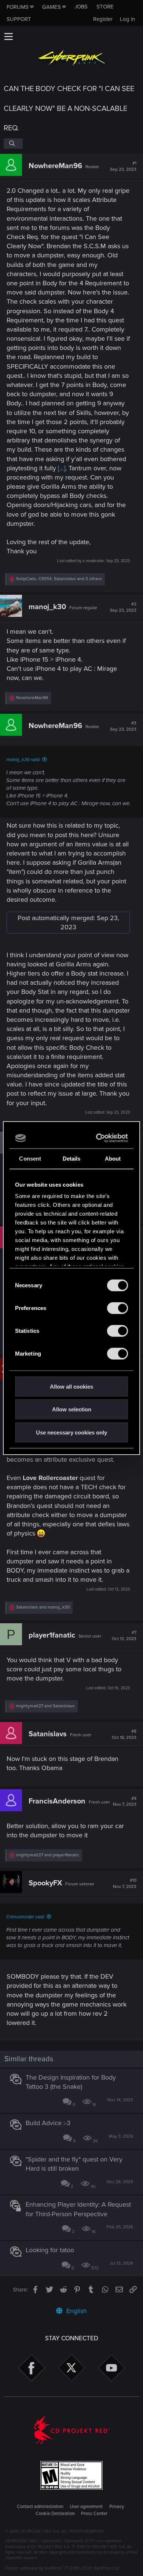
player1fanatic (52, 1635)
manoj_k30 (47, 607)
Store (105, 7)
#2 (123, 607)
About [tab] (113, 1158)
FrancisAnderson (57, 1801)
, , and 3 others (59, 579)
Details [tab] (72, 1158)
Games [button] (52, 7)
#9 (125, 1802)
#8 (124, 1734)
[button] (8, 36)
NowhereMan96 (55, 166)
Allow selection (72, 1409)
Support (19, 19)
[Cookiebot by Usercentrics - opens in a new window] (98, 1138)
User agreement (86, 2507)
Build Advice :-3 (48, 2123)
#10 (125, 1884)
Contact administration (40, 2507)
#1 (123, 166)
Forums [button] (18, 7)
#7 (124, 1636)
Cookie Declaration (55, 2514)
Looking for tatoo (50, 2250)
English (76, 2311)
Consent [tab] (30, 1158)
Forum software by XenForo (63, 2568)
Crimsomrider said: (25, 1917)
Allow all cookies (71, 1386)
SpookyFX (45, 1883)
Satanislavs (48, 1734)
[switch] (118, 1308)
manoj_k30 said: (23, 760)
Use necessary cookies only (71, 1432)
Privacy (117, 2507)
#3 (123, 726)
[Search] (13, 144)
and (43, 1607)
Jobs (81, 7)
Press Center (94, 2514)
